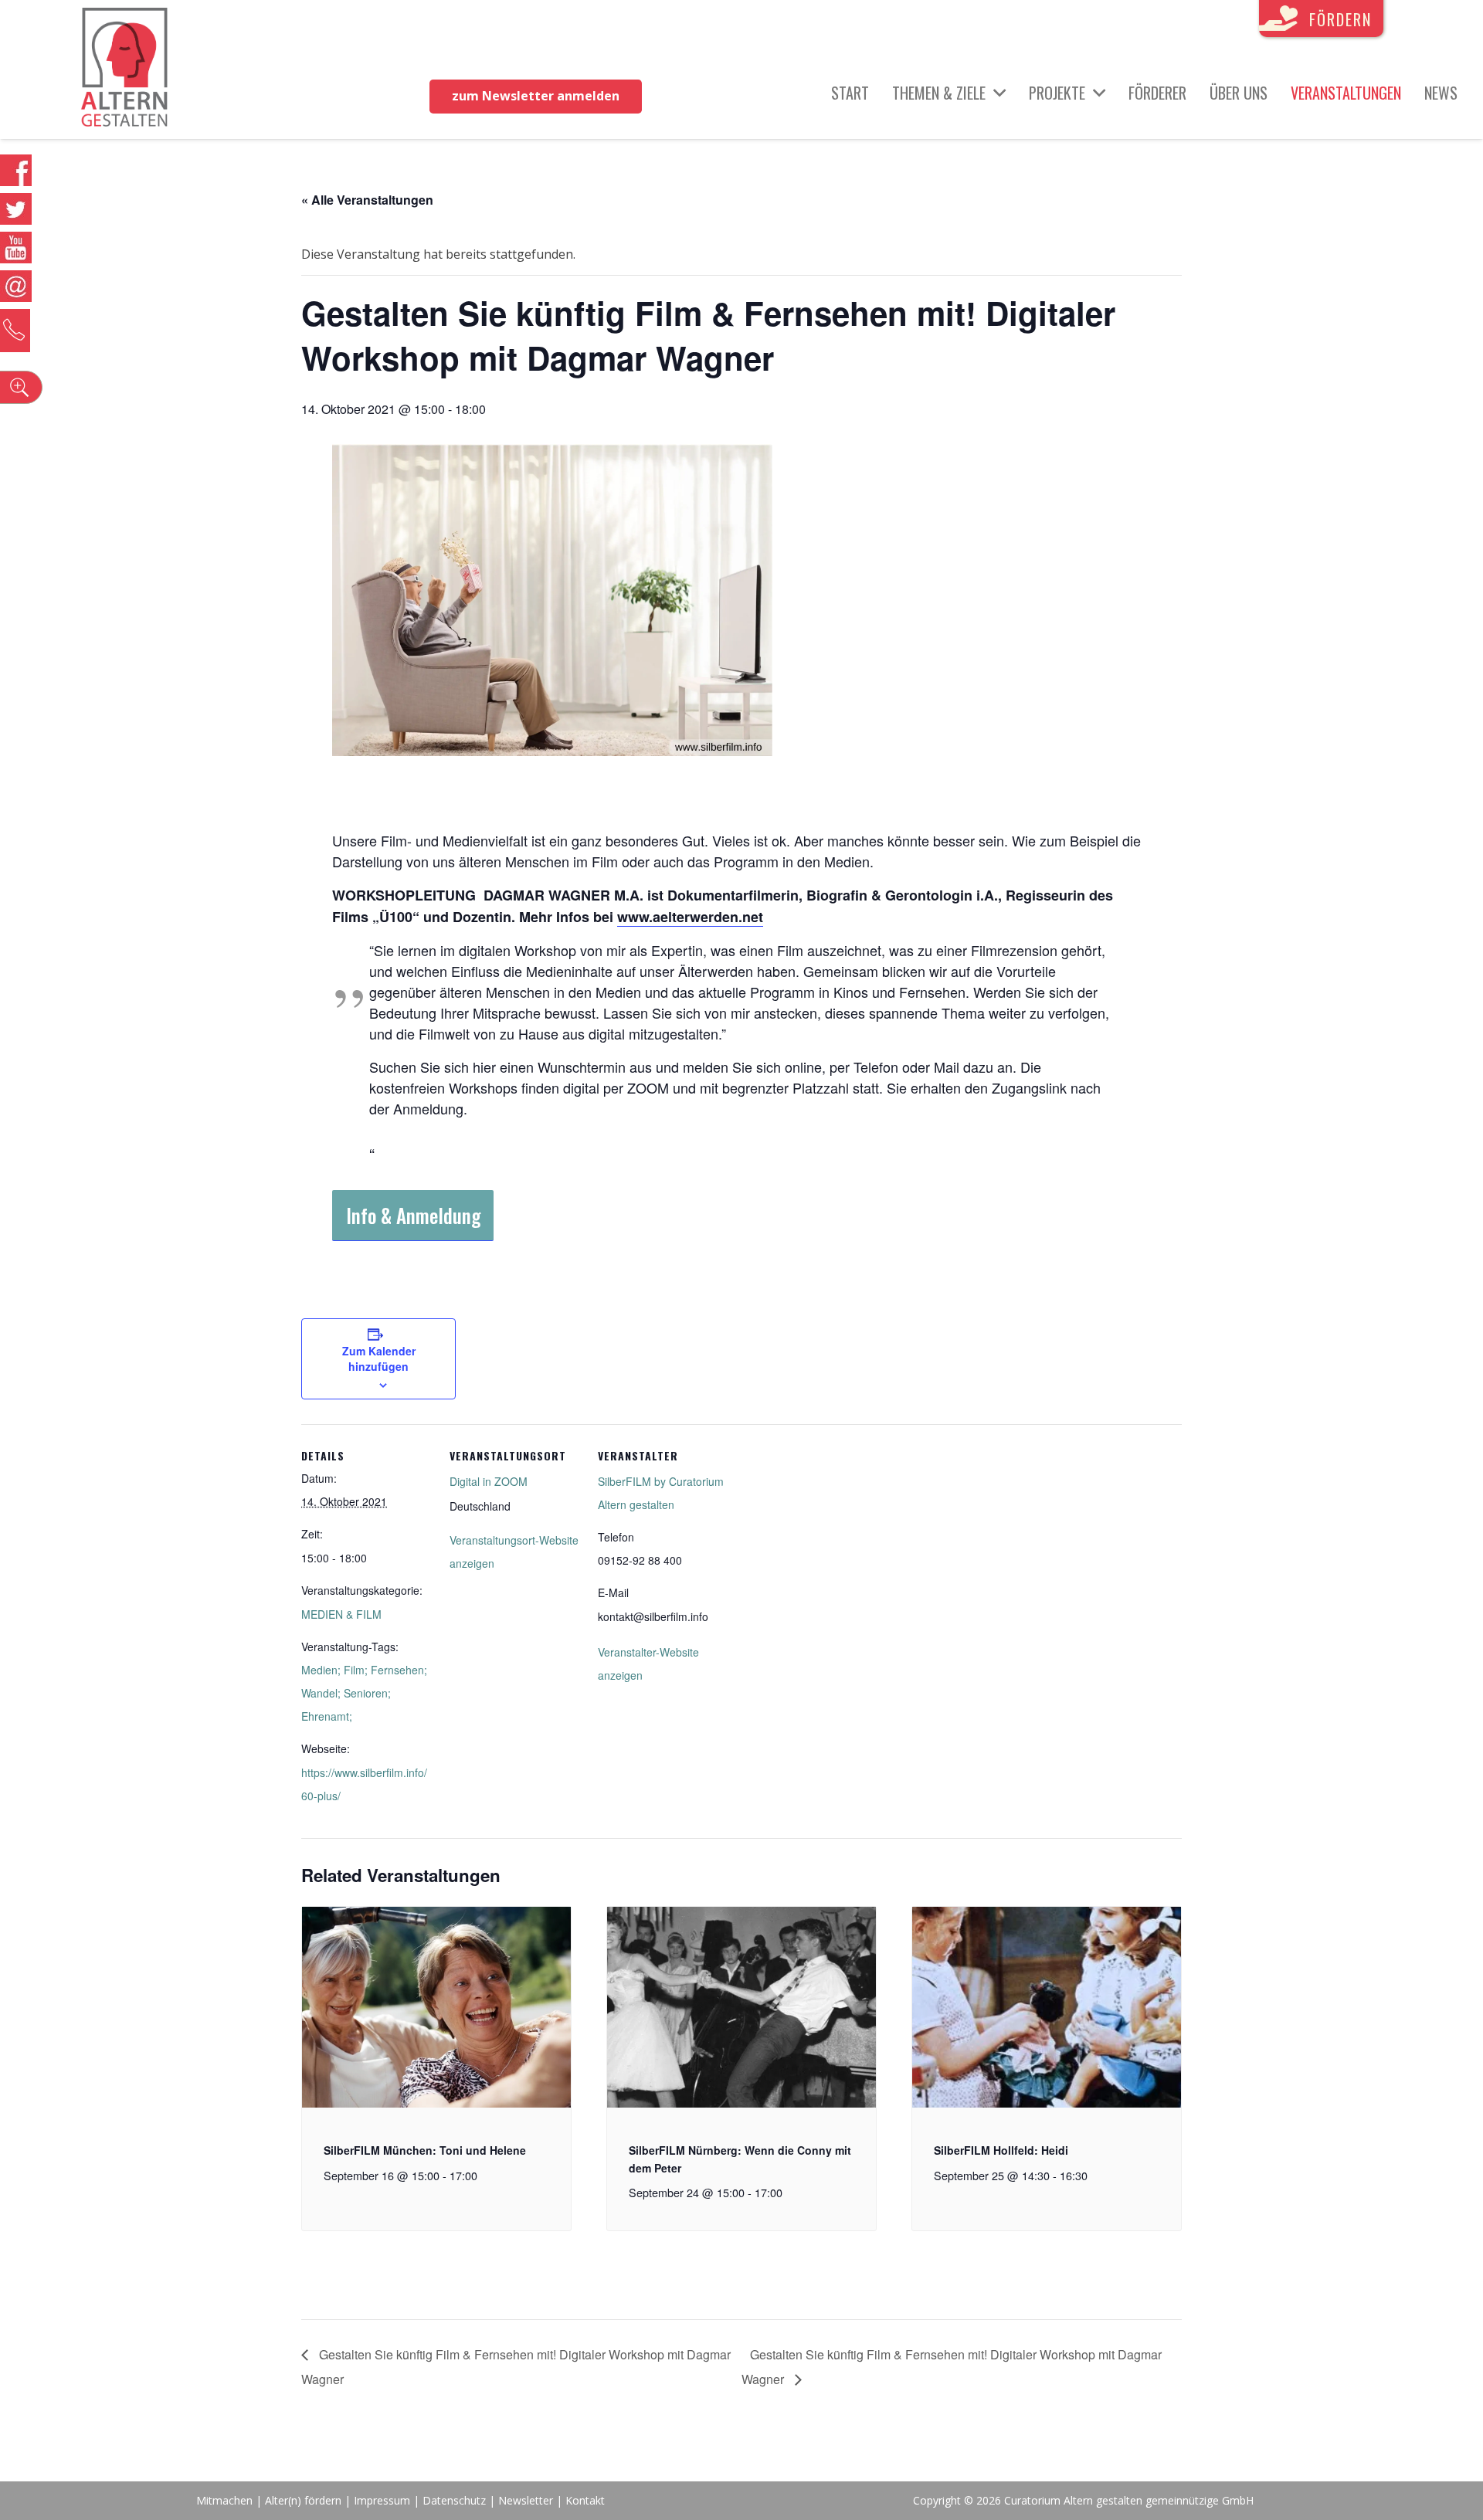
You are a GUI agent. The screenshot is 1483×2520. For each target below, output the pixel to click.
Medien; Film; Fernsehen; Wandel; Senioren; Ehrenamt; (364, 1693)
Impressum (382, 2500)
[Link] (125, 70)
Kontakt (585, 2500)
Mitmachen (224, 2500)
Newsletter (527, 2500)
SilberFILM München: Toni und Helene (425, 2150)
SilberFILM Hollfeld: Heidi (1001, 2150)
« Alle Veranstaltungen (367, 200)
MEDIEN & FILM (341, 1614)
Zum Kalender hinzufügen (379, 1358)
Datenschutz (454, 2500)
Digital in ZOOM (489, 1481)
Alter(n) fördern (303, 2500)
